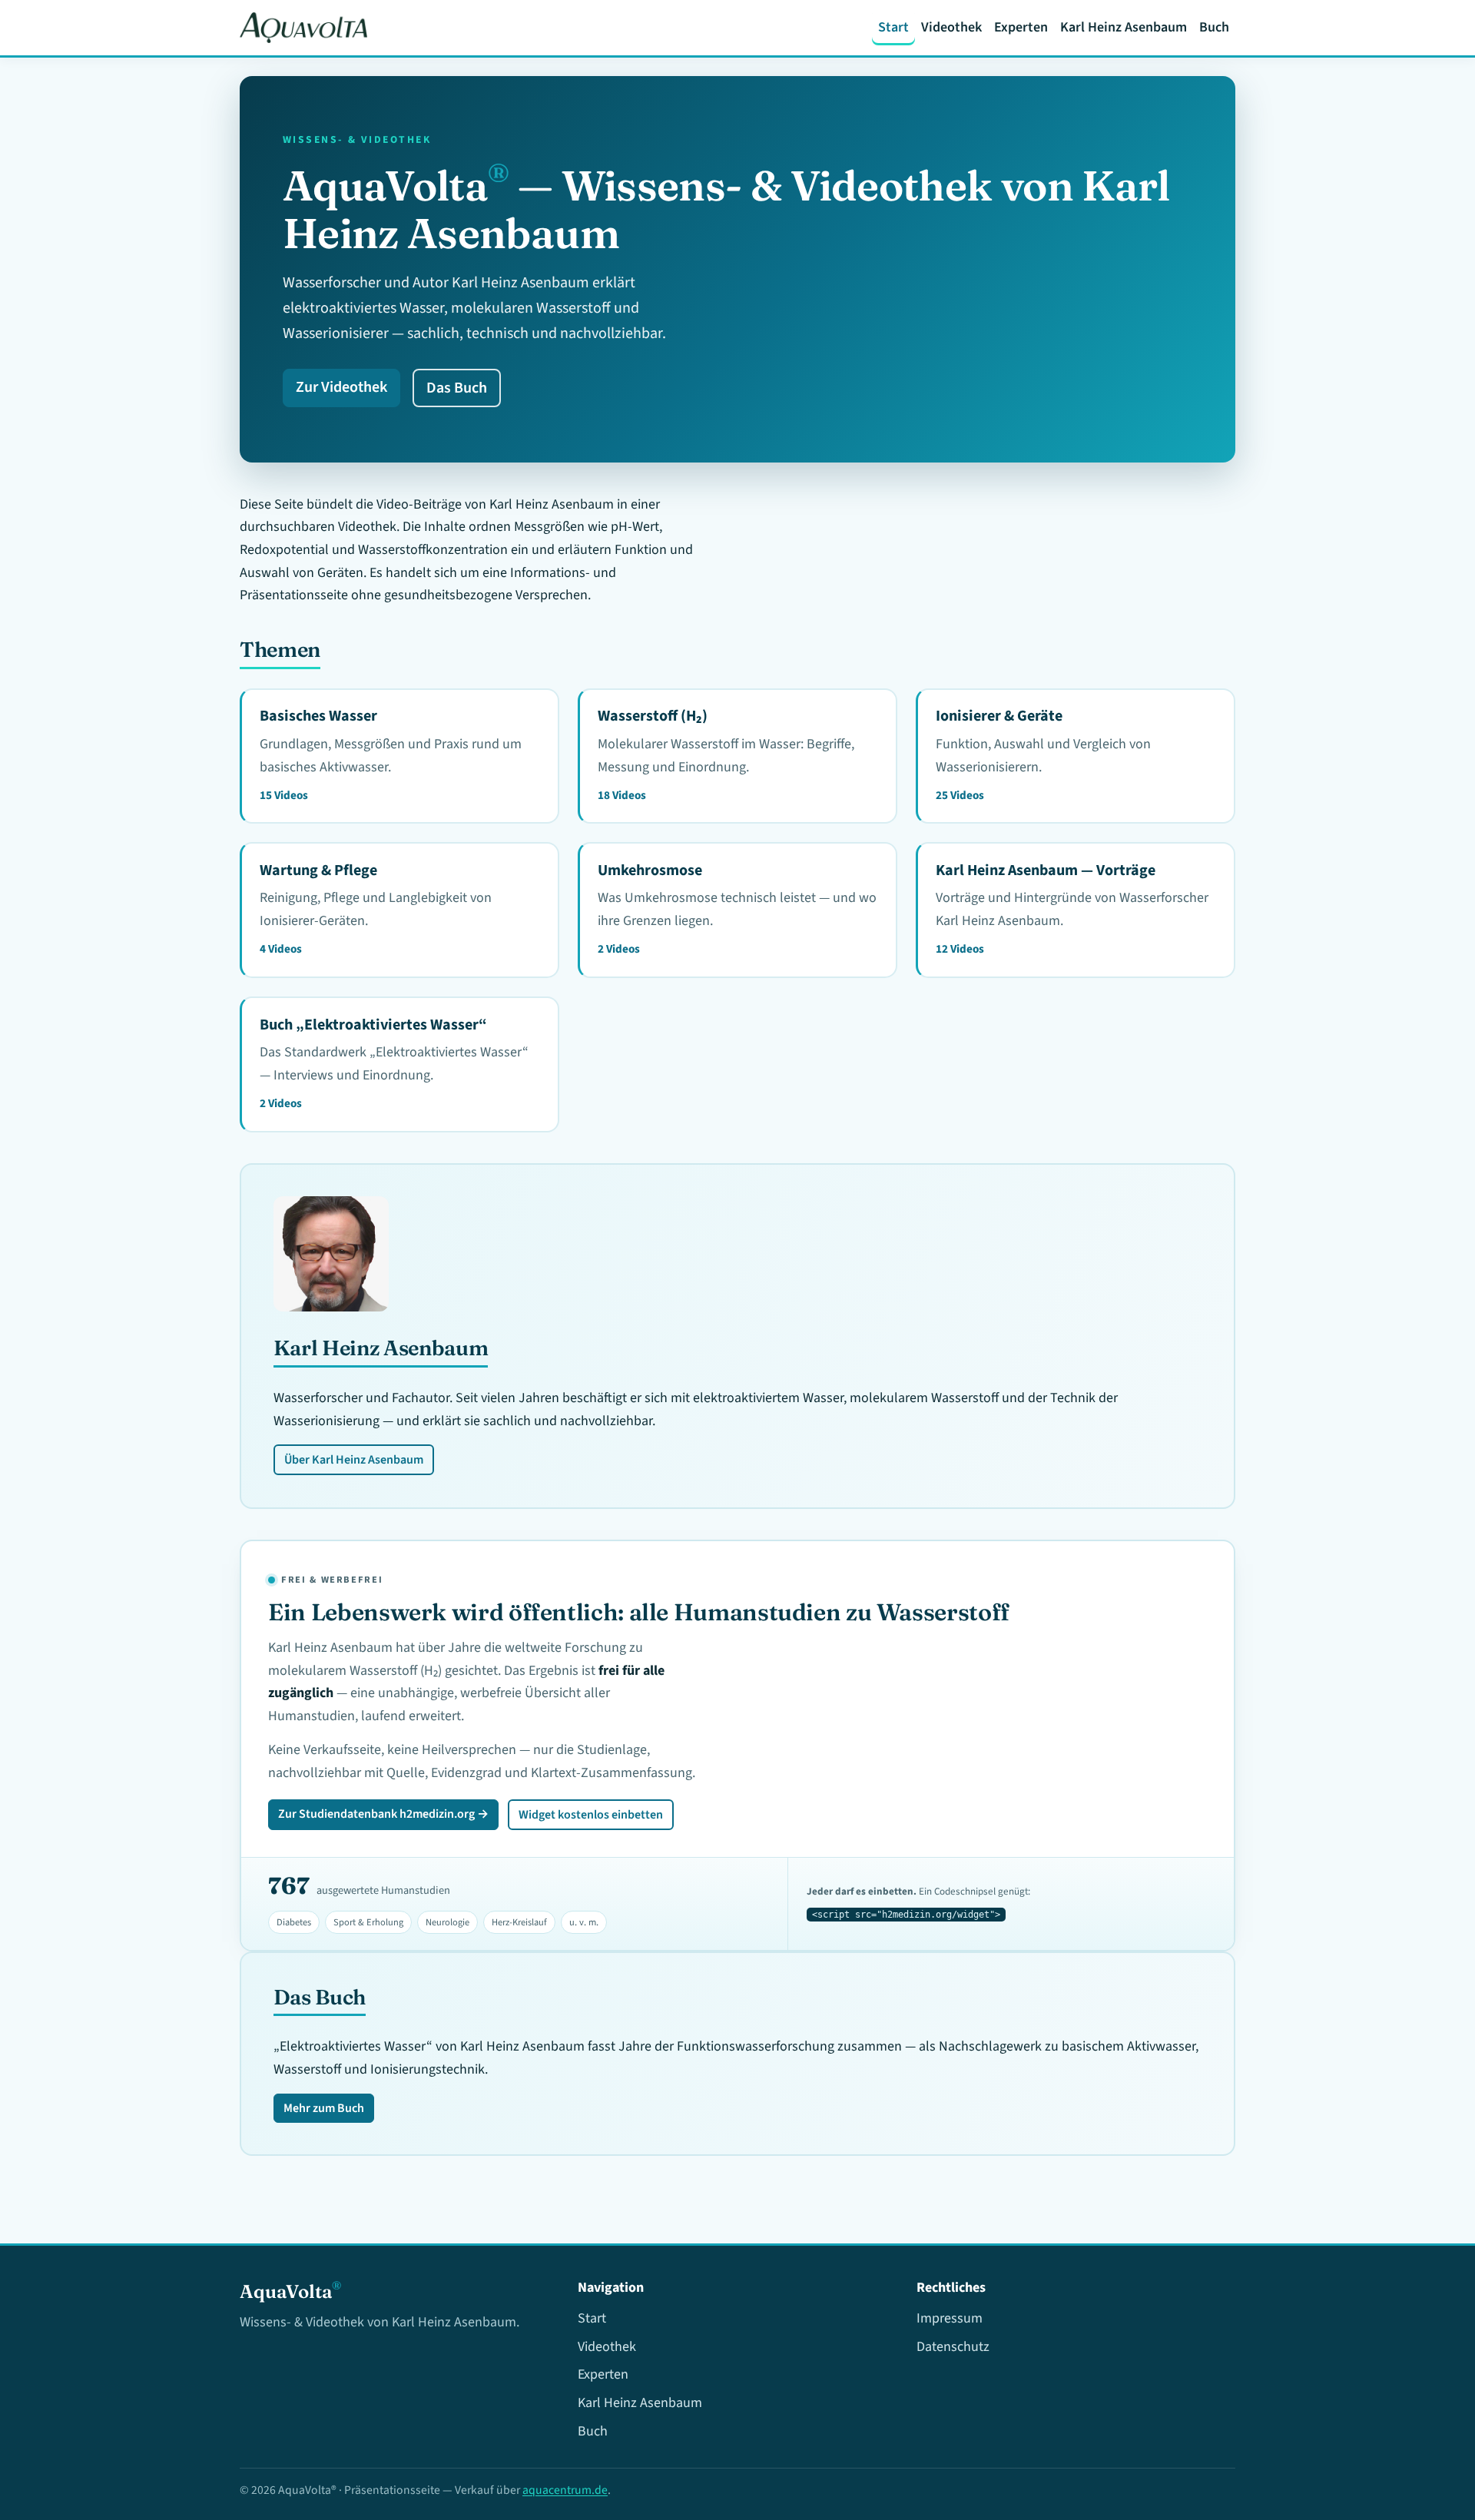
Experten (1021, 27)
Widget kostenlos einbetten (591, 1815)
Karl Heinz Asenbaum (1124, 27)
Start (893, 27)
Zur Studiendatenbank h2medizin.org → (383, 1814)
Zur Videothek (341, 387)
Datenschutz (953, 2347)
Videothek (951, 27)
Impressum (950, 2318)
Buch (1214, 27)
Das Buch (457, 388)
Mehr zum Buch (324, 2108)
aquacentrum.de (565, 2490)
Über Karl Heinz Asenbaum (354, 1460)
